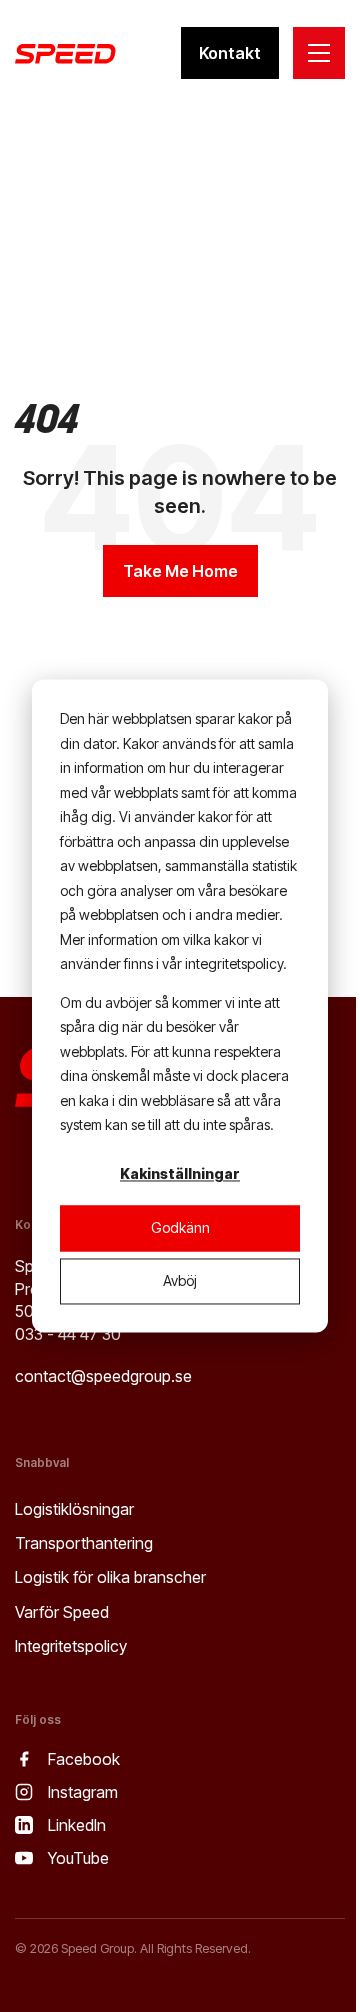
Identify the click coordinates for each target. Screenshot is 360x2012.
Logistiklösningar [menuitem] (74, 1509)
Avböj (180, 1280)
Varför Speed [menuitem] (62, 1612)
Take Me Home (180, 571)
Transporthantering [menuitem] (84, 1543)
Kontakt (230, 53)
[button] (319, 53)
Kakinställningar (180, 1174)
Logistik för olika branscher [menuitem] (110, 1577)
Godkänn (180, 1227)
